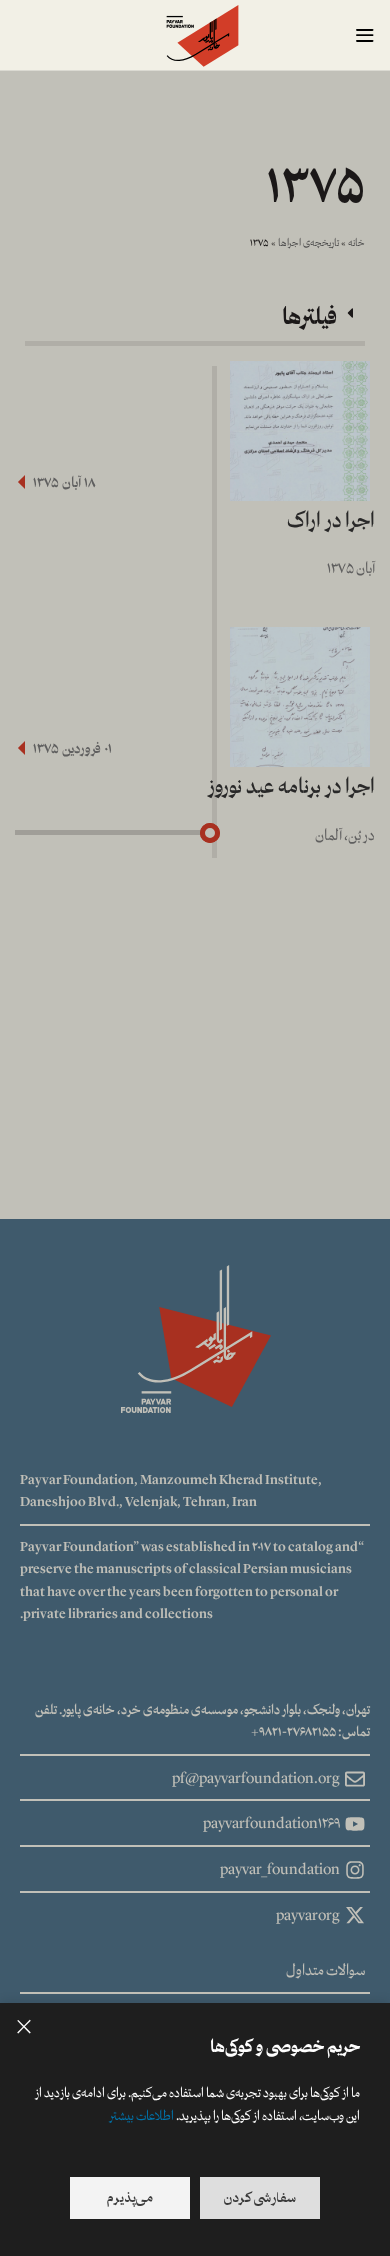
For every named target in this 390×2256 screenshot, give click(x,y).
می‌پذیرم (130, 2198)
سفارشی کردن (260, 2198)
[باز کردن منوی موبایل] (365, 35)
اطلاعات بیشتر (141, 2116)
